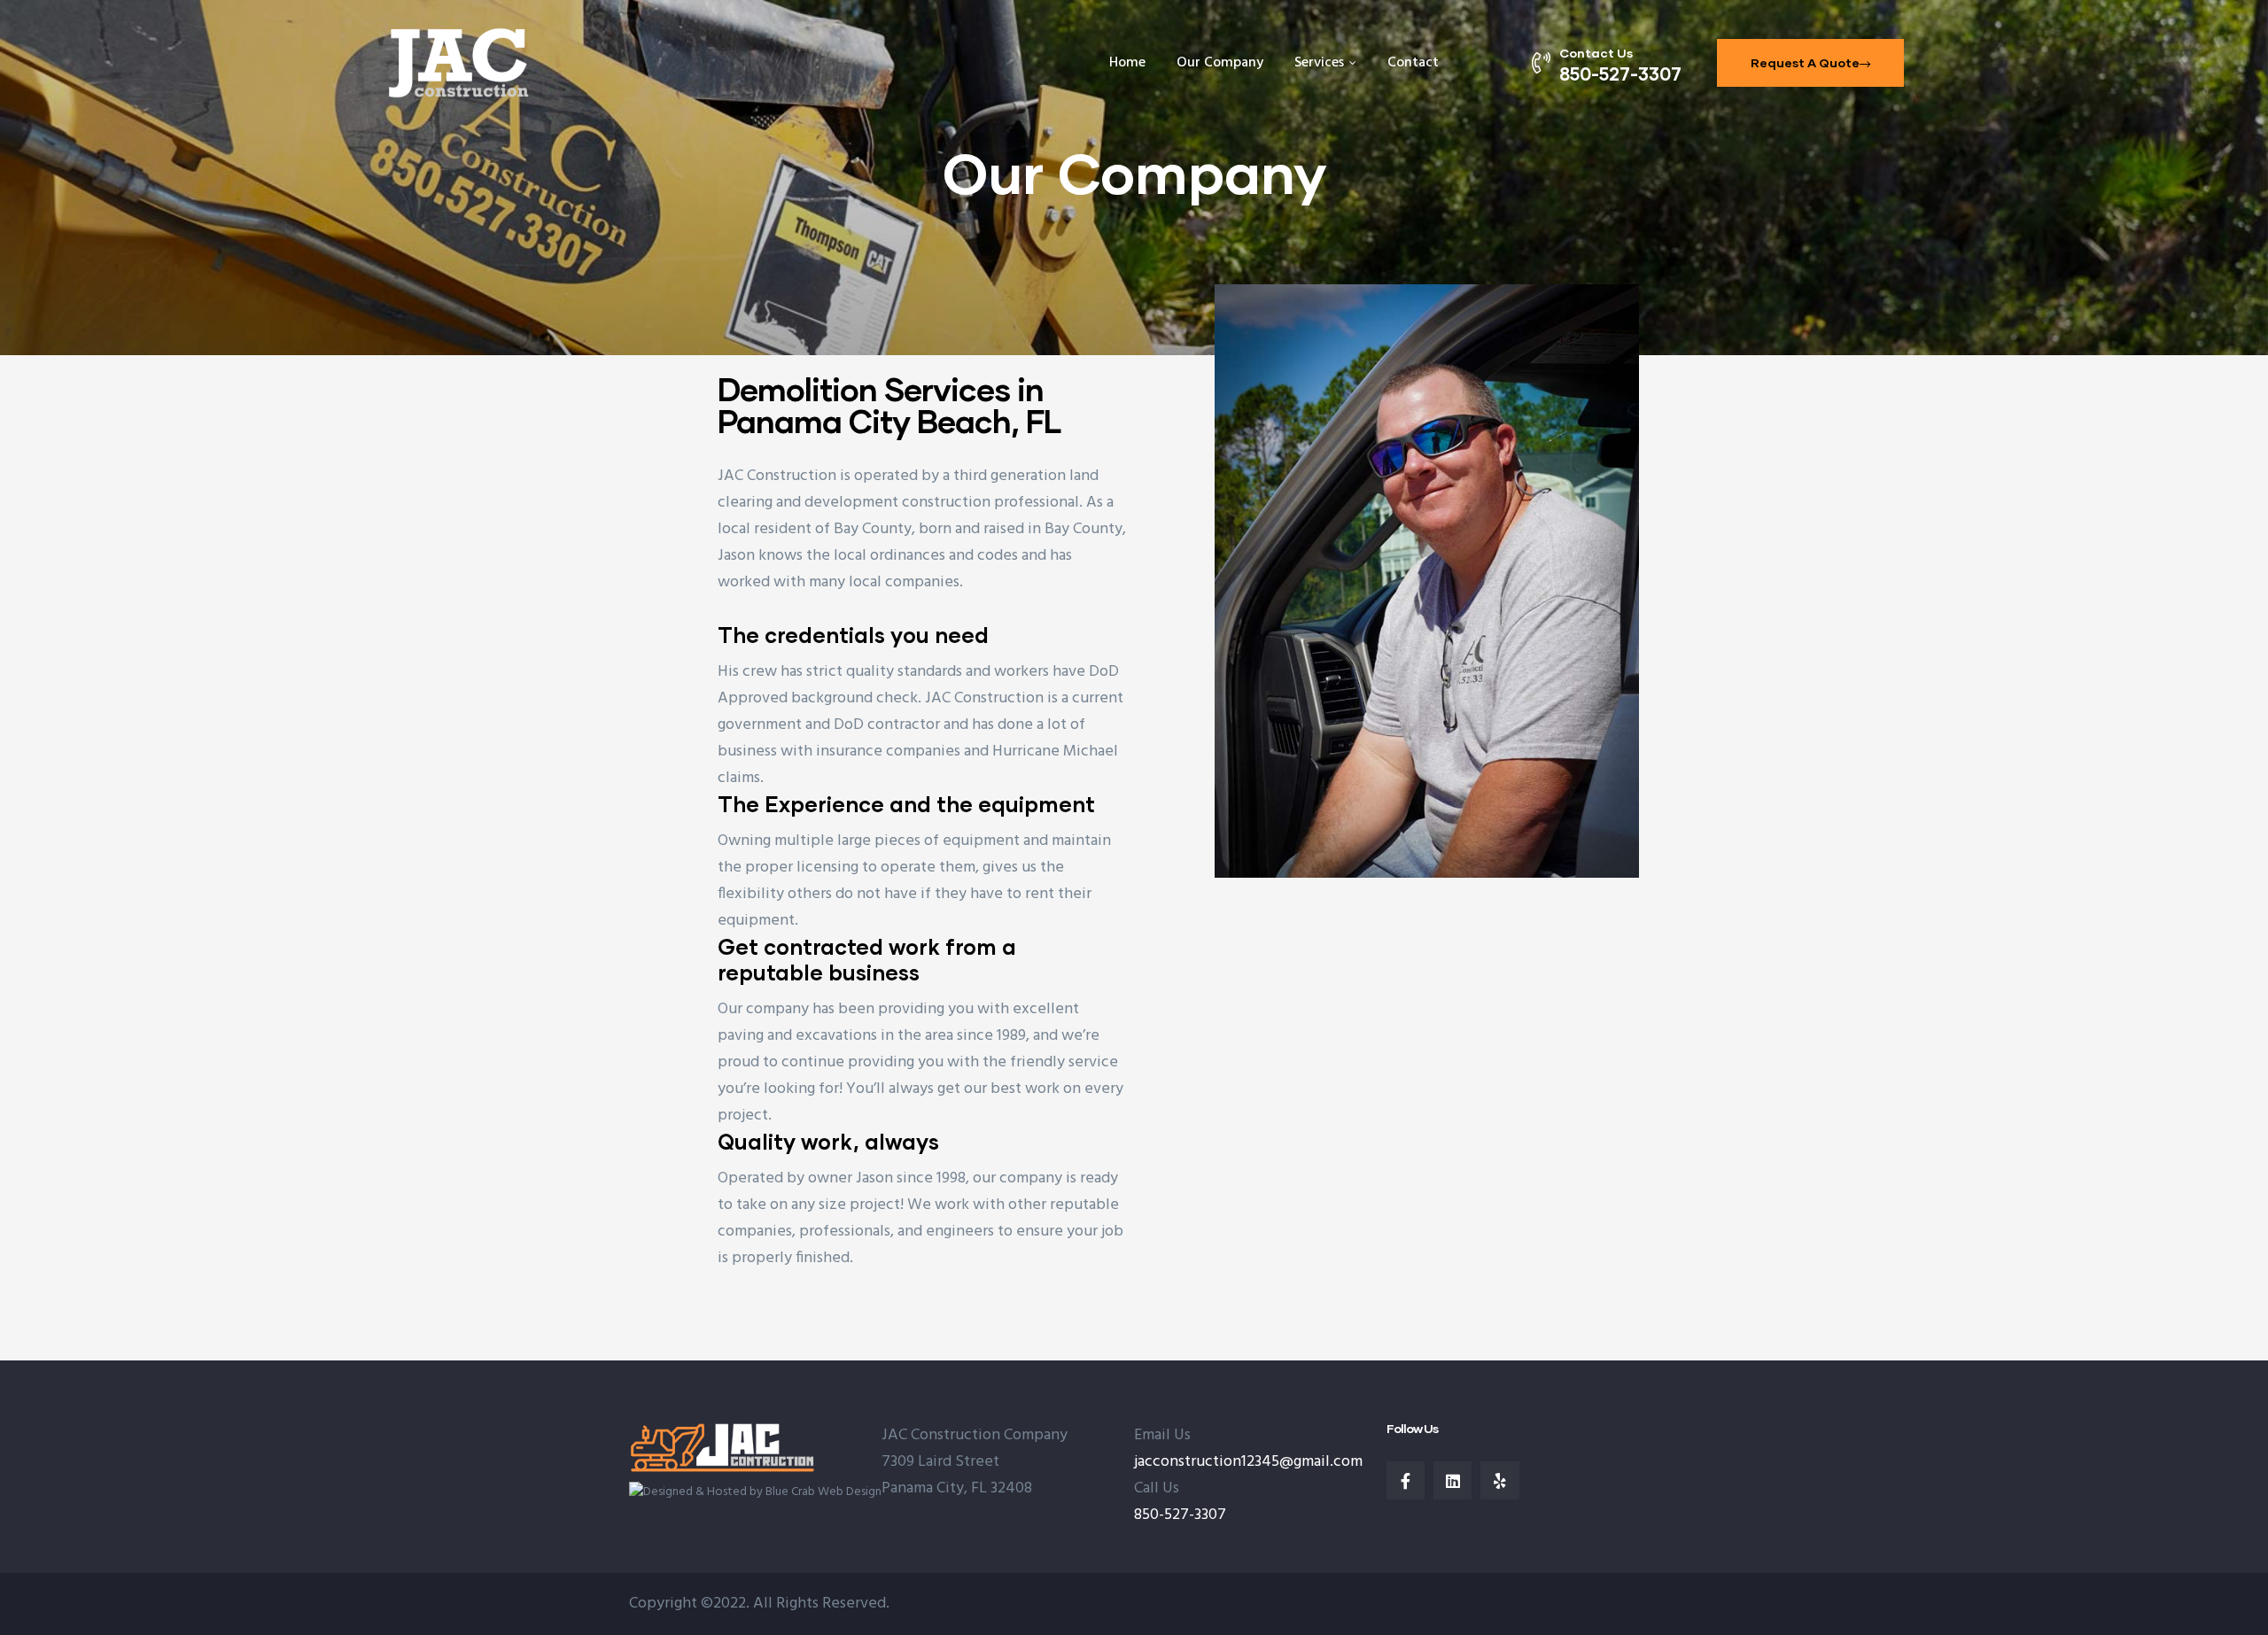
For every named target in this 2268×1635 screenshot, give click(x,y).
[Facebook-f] (1406, 1480)
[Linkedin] (1452, 1480)
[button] (1810, 63)
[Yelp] (1499, 1480)
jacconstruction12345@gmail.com (1248, 1462)
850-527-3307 (1180, 1515)
